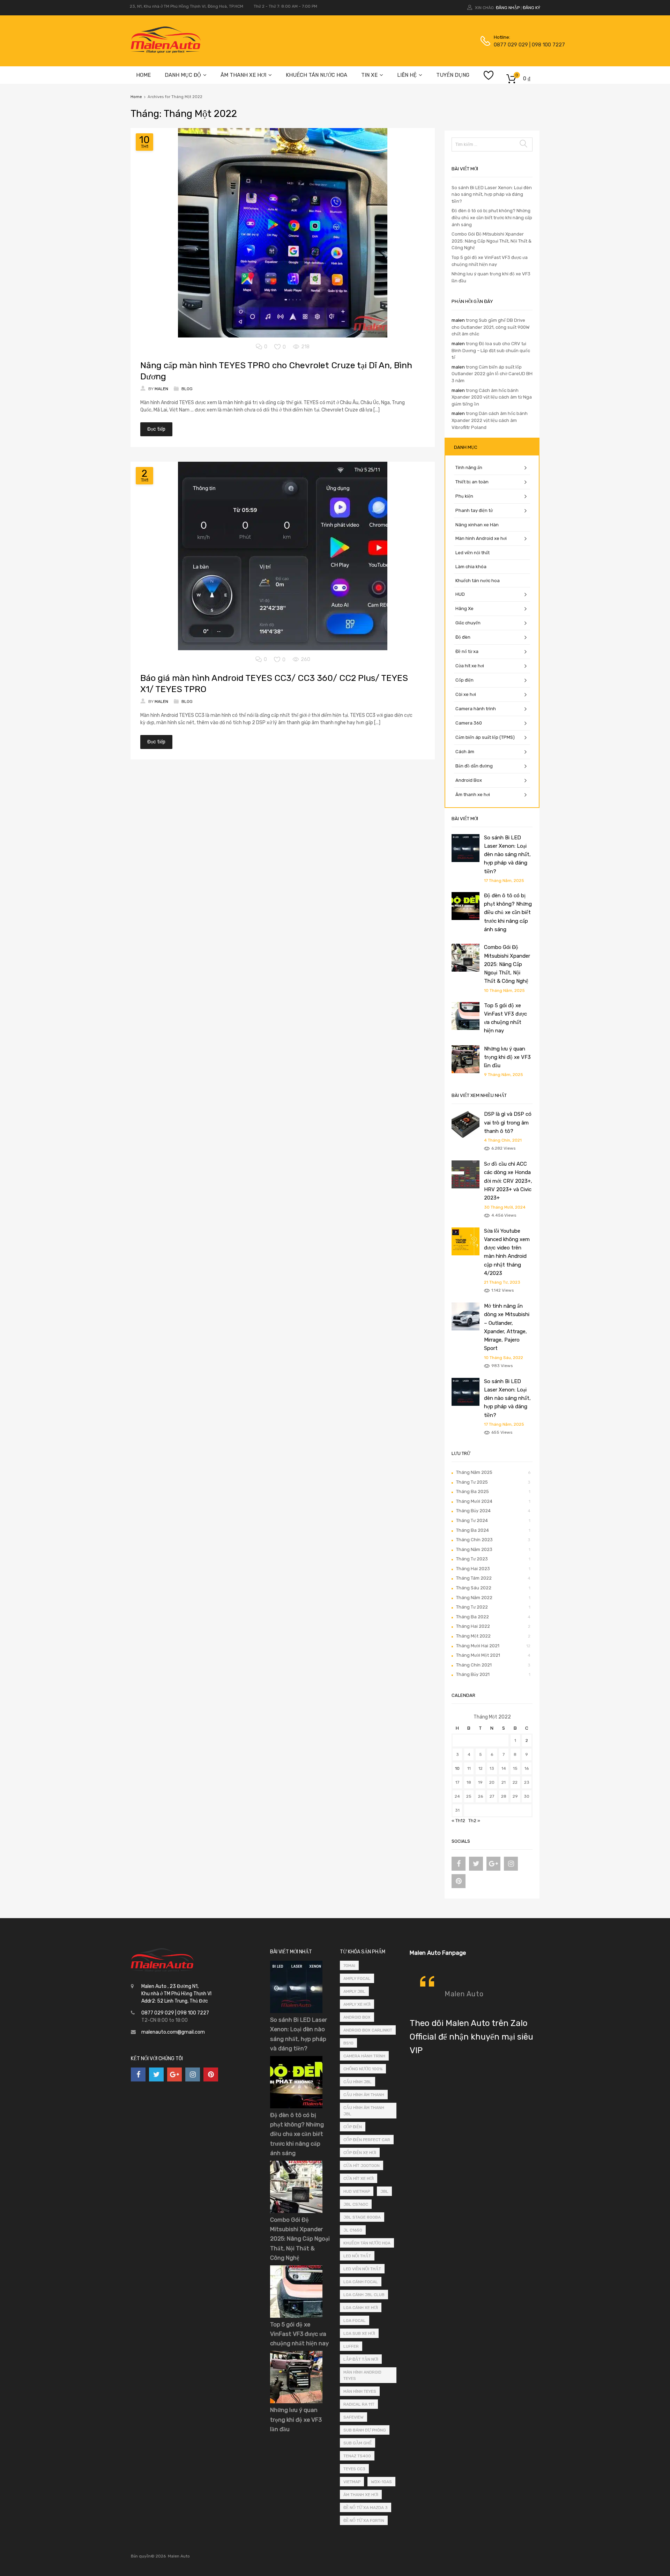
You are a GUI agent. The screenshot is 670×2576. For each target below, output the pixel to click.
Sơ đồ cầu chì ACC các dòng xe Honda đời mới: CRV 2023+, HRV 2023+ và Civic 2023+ (508, 1181)
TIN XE (369, 75)
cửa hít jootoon (362, 2166)
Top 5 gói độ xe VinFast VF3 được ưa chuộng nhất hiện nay (299, 2334)
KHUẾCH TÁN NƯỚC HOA (317, 75)
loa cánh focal (361, 2282)
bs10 (348, 2043)
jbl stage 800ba (362, 2217)
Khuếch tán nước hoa (478, 581)
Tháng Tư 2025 (472, 1482)
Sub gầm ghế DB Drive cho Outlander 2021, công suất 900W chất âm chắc (490, 327)
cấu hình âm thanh (364, 2095)
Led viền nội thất (472, 553)
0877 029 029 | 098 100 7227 (511, 45)
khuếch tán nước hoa (367, 2243)
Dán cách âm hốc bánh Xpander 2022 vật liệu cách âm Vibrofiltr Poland (490, 420)
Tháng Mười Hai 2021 (478, 1646)
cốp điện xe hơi (360, 2153)
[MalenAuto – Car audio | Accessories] (166, 51)
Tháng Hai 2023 (473, 1569)
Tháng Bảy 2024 (473, 1511)
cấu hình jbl (358, 2082)
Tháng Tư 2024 (472, 1520)
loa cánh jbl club (364, 2295)
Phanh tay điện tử (474, 510)
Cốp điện (464, 680)
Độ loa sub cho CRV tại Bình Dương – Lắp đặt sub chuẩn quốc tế (491, 350)
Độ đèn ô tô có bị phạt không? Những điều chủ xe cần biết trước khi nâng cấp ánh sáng (492, 217)
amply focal (357, 1979)
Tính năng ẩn (469, 467)
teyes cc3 (354, 2469)
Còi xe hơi (466, 694)
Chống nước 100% (363, 2069)
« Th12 (458, 1821)
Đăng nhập (508, 8)
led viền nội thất (362, 2269)
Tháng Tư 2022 (472, 1607)
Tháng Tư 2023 (472, 1559)
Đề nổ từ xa (467, 651)
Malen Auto (464, 1994)
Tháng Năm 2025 (474, 1472)
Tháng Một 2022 (473, 1636)
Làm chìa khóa (471, 567)
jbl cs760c (356, 2204)
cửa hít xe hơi (359, 2178)
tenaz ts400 (357, 2456)
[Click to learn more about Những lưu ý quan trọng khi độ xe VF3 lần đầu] (466, 1072)
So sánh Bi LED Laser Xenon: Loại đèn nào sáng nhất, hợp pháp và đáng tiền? (492, 194)
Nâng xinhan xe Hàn (477, 525)
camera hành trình (364, 2056)
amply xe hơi (357, 2004)
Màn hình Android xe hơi (481, 538)
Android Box (469, 780)
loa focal (355, 2321)
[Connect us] (459, 1864)
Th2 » (474, 1821)
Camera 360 (469, 723)
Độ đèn (463, 637)
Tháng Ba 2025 (472, 1491)
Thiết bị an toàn (472, 482)
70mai (349, 1966)
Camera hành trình (476, 709)
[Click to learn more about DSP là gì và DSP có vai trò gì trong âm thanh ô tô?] (466, 1137)
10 (457, 1768)
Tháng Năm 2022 (474, 1598)
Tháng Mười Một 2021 (478, 1655)
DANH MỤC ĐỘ (183, 75)
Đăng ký (531, 8)
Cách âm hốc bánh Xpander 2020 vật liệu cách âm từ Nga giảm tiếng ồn (492, 397)
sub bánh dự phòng (365, 2430)
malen (458, 320)
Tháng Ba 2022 (472, 1617)
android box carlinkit (368, 2030)
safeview (353, 2417)
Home (136, 97)
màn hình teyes (360, 2391)
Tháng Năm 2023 (474, 1549)
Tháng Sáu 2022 (474, 1588)
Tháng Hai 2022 (473, 1626)
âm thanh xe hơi (361, 2495)
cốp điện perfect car (367, 2140)
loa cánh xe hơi (361, 2308)
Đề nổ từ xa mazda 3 (366, 2508)
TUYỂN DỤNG (453, 75)
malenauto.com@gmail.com (173, 2032)
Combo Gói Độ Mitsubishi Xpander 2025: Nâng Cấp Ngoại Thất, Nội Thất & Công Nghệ (492, 241)
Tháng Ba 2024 (472, 1530)
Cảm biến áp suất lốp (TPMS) (485, 737)
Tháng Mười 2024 (474, 1501)
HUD (460, 594)
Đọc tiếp (156, 429)
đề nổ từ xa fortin (364, 2521)
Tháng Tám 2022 (474, 1578)
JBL (384, 2191)
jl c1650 (353, 2230)
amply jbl (354, 1991)
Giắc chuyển (468, 623)
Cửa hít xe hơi (470, 666)
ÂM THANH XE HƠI (243, 75)
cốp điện (353, 2127)
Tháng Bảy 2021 (473, 1674)
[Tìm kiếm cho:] (492, 144)
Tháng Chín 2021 (474, 1665)
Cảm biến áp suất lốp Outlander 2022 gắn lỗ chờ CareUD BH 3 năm (492, 374)
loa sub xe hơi (359, 2333)
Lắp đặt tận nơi (361, 2359)
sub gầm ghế (358, 2443)
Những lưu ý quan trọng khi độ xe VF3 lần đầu (507, 1057)
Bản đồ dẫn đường (474, 766)
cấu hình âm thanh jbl (364, 2111)
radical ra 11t (359, 2404)
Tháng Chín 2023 (474, 1540)
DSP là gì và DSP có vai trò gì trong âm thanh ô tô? (508, 1123)
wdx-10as (381, 2482)
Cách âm (465, 752)
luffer (351, 2346)
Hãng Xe (464, 608)
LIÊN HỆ (407, 75)
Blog (187, 389)
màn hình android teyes (362, 2375)
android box (357, 2017)
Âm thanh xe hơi (473, 795)
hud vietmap (357, 2191)
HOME (143, 75)
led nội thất (357, 2256)
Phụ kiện (464, 496)
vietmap (352, 2482)
